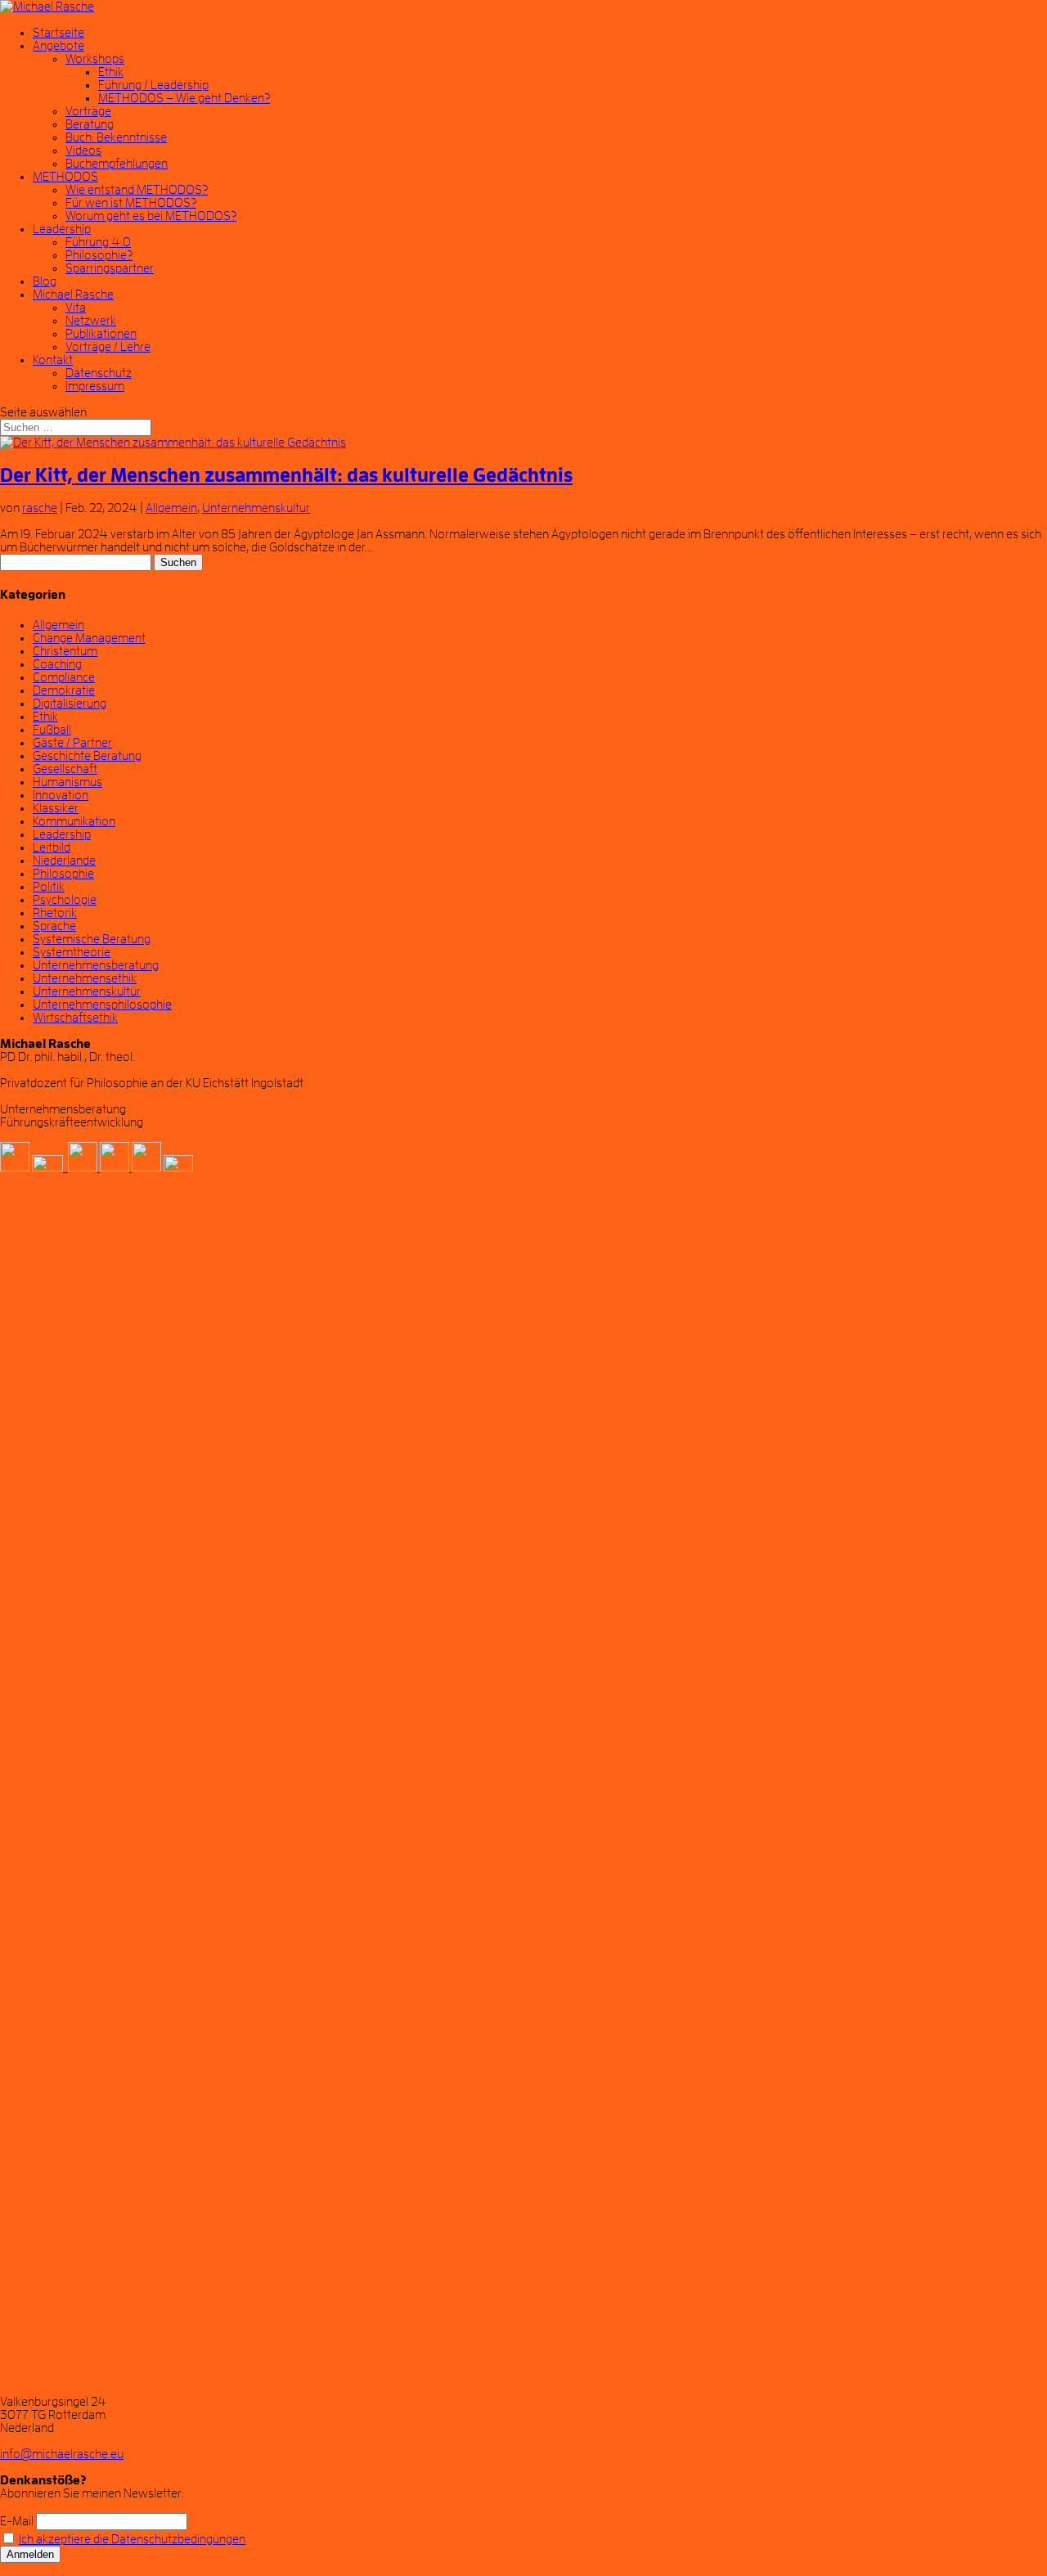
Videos (83, 151)
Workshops (95, 59)
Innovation (61, 795)
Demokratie (64, 690)
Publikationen (101, 334)
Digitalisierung (70, 704)
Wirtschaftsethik (75, 1018)
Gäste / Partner (72, 743)
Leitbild (52, 847)
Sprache (54, 926)
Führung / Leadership (153, 85)
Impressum (95, 386)
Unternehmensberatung (96, 965)
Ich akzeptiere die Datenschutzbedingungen (132, 2539)
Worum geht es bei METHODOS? (151, 216)
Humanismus (67, 782)
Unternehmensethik (85, 978)
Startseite (58, 33)
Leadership (62, 229)
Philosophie (63, 874)
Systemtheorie (72, 952)
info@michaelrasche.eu (62, 2454)
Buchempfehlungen (117, 164)
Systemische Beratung (92, 939)
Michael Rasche (73, 294)
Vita (76, 308)
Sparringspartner (110, 268)
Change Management (89, 638)
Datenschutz (99, 373)
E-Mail (17, 2521)
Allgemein (171, 508)
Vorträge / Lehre (108, 347)
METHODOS (65, 177)
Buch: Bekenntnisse (116, 137)
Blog (45, 281)
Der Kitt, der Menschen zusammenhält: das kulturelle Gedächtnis (286, 475)
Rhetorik (55, 913)
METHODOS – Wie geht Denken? (184, 98)
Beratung (90, 124)
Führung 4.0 (98, 242)
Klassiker (56, 808)
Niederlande (64, 861)
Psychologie (65, 900)
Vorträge (88, 111)
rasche (40, 508)
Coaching (57, 664)
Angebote (58, 46)
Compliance (64, 677)
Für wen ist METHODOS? (131, 203)
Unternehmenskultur (256, 508)
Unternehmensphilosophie (102, 1005)
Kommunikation (74, 821)
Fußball (52, 730)
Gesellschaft (65, 769)
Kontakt (53, 360)
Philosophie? (99, 255)
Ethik (111, 72)
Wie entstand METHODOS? (137, 190)
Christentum (65, 651)
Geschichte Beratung (87, 756)
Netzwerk (91, 321)
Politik (49, 887)
